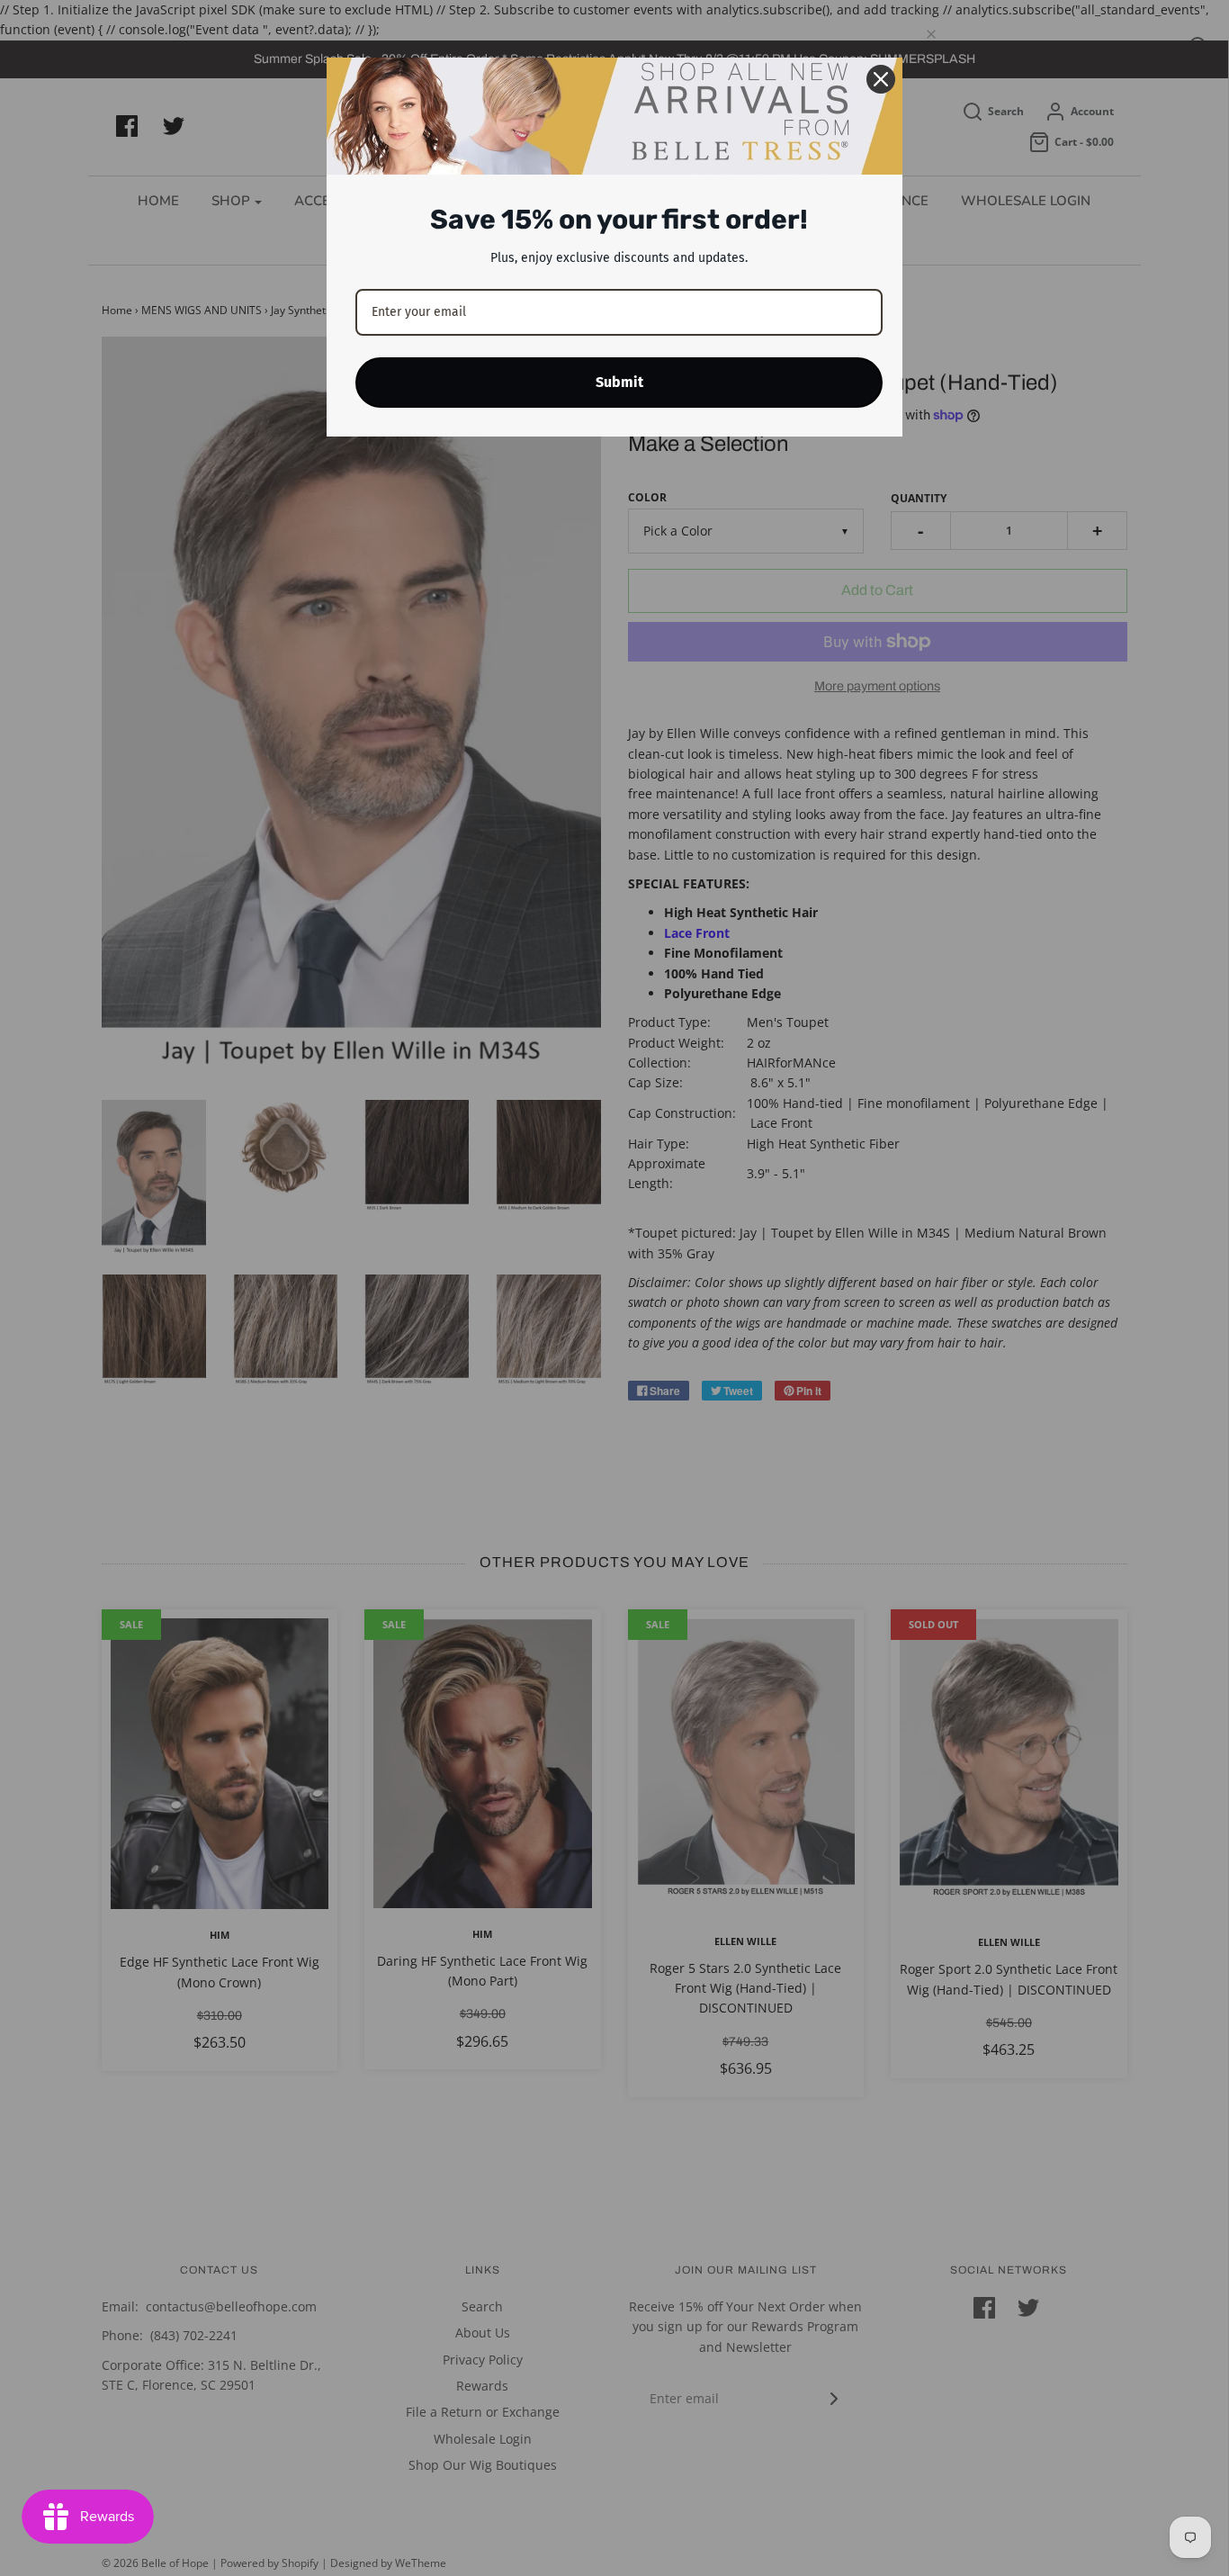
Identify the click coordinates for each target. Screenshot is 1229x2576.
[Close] (881, 79)
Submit (619, 382)
